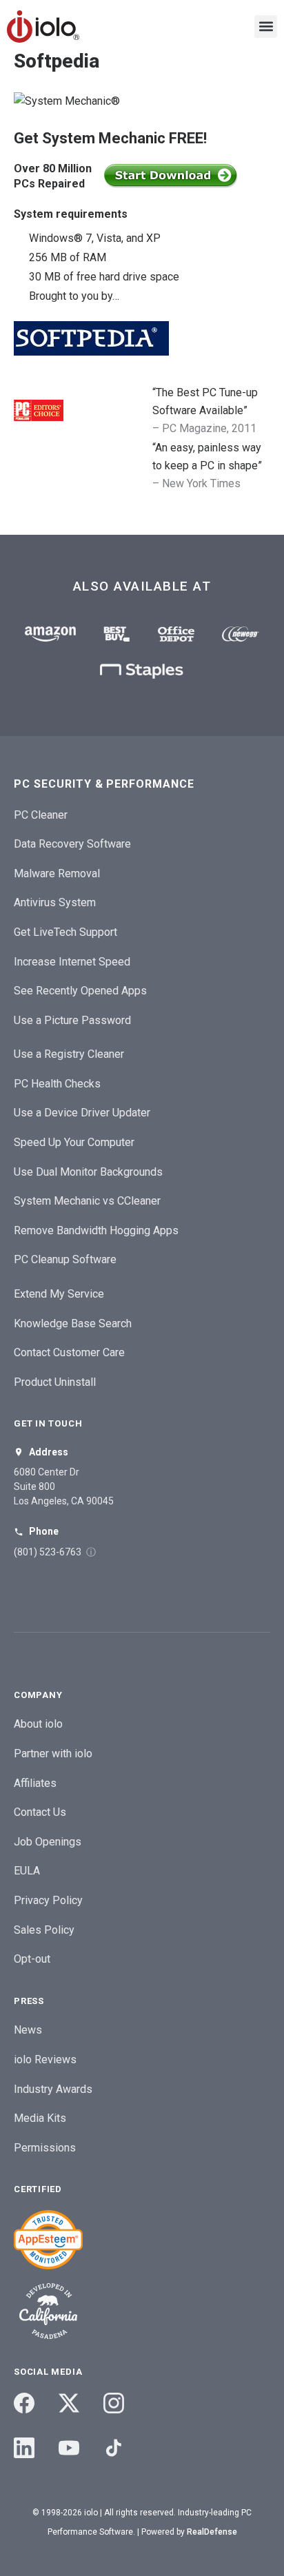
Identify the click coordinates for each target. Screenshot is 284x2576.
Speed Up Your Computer (74, 1142)
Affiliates (35, 1783)
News (28, 2030)
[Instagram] (114, 2403)
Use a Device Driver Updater (82, 1113)
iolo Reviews (45, 2059)
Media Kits (40, 2118)
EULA (27, 1871)
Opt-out (32, 1959)
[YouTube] (69, 2448)
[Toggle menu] (266, 27)
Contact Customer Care (69, 1352)
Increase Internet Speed (72, 962)
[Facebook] (24, 2403)
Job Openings (48, 1842)
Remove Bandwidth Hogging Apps (96, 1230)
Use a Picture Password (72, 1020)
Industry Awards (53, 2089)
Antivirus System (55, 902)
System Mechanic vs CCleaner (87, 1201)
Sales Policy (44, 1930)
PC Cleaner (41, 815)
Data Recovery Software (72, 844)
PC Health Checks (57, 1084)
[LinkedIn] (24, 2448)
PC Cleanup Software (65, 1259)
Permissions (45, 2148)
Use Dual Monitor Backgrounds (88, 1172)
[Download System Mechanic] (171, 176)
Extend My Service (59, 1294)
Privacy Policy (48, 1900)
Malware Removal (57, 873)
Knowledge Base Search (73, 1323)
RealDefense (212, 2532)
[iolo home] (43, 27)
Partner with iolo (53, 1754)
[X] (69, 2403)
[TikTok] (114, 2448)
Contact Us (40, 1812)
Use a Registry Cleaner (69, 1054)
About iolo (38, 1724)
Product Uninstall (55, 1382)
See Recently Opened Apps (80, 991)
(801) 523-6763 (48, 1552)
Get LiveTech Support (65, 932)
